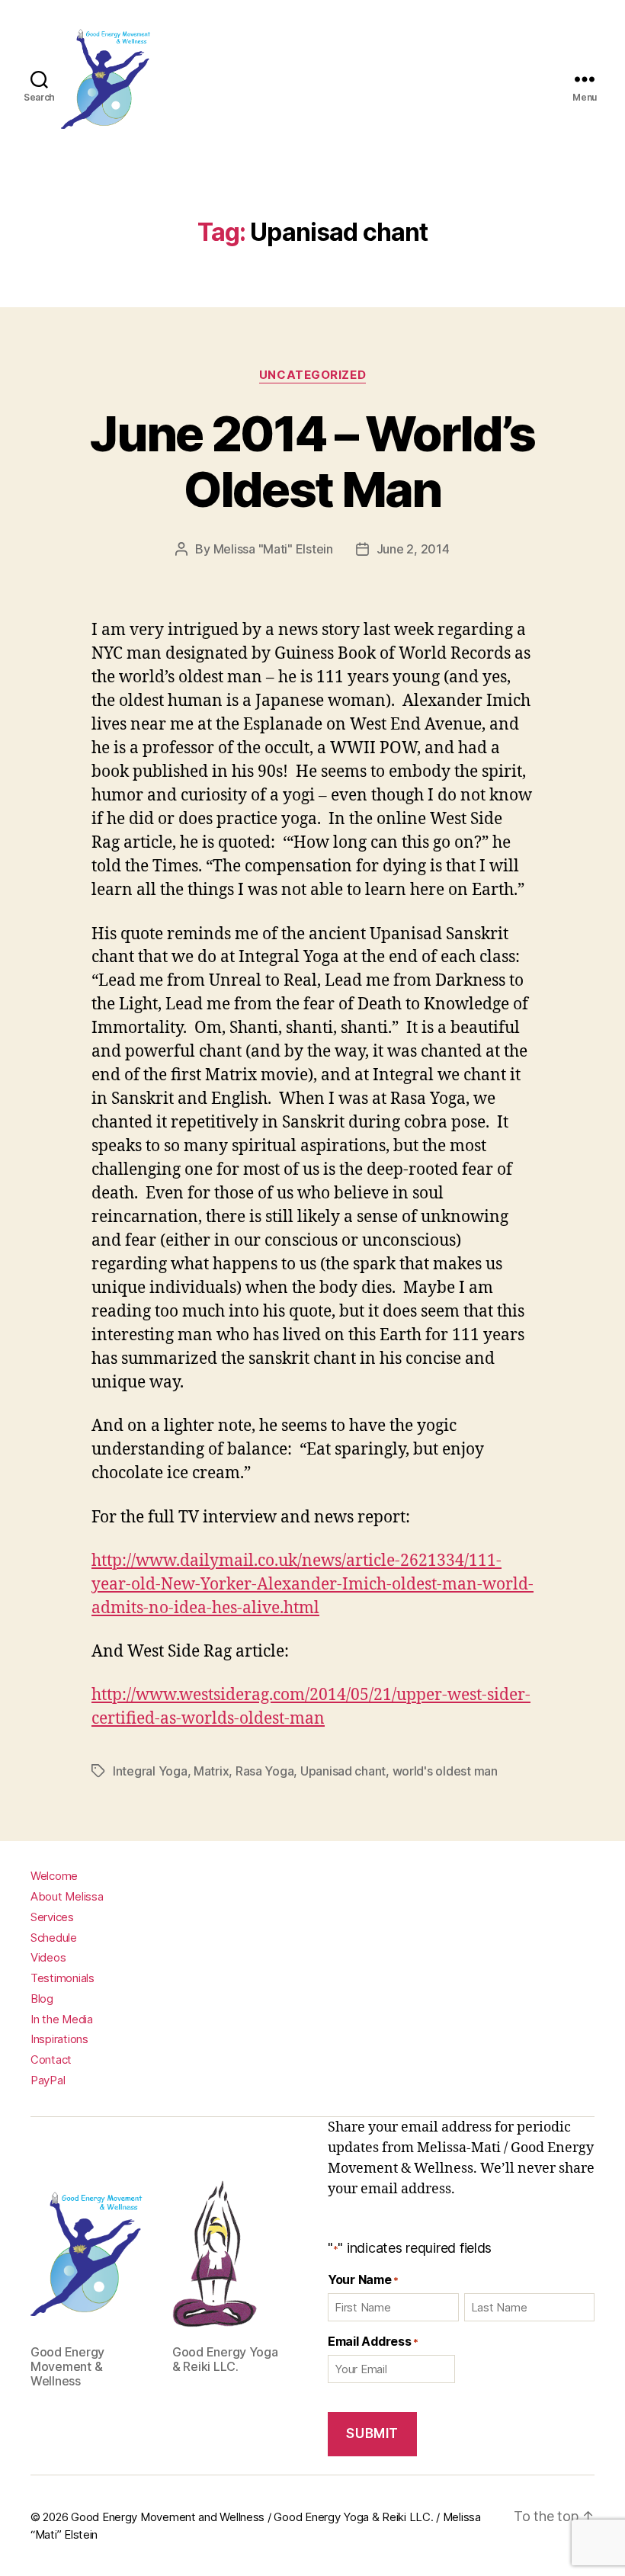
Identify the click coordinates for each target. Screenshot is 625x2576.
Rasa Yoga (265, 1771)
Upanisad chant (343, 1771)
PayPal (48, 2080)
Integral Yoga (150, 1771)
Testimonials (62, 1978)
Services (52, 1917)
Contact (51, 2060)
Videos (48, 1957)
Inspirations (59, 2039)
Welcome (54, 1876)
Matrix (211, 1771)
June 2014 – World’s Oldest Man (312, 461)
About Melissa (67, 1896)
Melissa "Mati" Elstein (273, 549)
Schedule (54, 1938)
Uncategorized (312, 375)
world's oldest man (445, 1771)
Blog (42, 1999)
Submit (372, 2433)
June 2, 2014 (413, 549)
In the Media (62, 2019)
